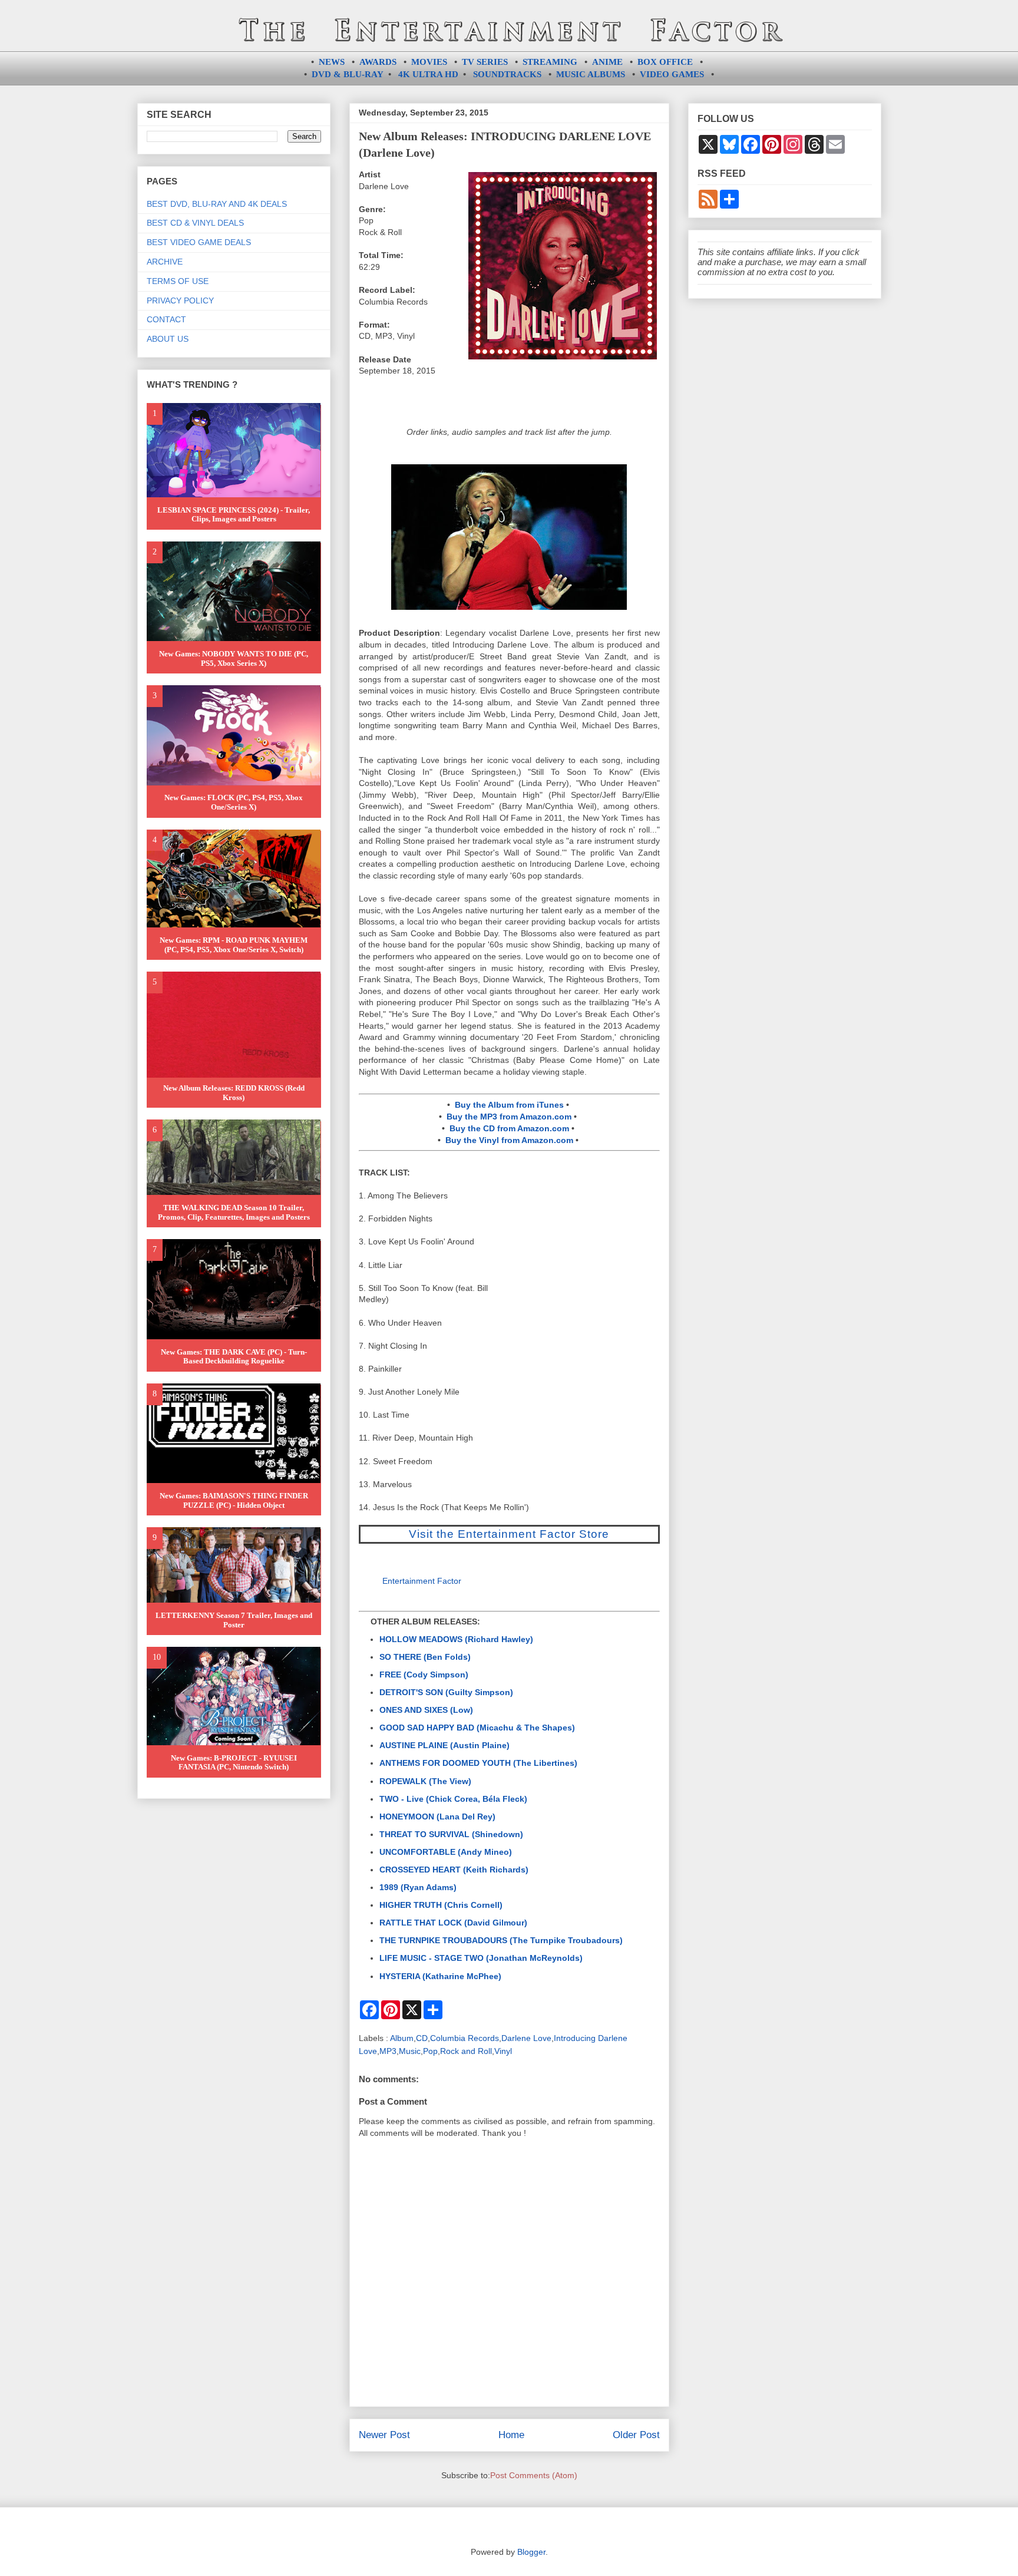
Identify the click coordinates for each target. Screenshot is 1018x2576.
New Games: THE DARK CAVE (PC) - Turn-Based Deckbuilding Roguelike (234, 1357)
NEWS (332, 62)
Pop (430, 2051)
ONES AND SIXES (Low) (426, 1710)
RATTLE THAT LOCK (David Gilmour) (453, 1923)
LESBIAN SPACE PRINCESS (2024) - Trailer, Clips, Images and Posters (234, 515)
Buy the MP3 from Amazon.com (509, 1117)
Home (511, 2435)
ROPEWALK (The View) (425, 1781)
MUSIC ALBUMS (591, 74)
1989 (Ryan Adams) (418, 1887)
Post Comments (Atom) (534, 2475)
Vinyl (503, 2051)
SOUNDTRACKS (507, 74)
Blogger (531, 2552)
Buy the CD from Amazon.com (509, 1128)
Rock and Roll (466, 2051)
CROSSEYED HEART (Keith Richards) (454, 1870)
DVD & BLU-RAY (348, 74)
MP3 (388, 2051)
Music (410, 2051)
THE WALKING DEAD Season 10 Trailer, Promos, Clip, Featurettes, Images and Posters (234, 1212)
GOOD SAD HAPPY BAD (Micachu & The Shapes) (477, 1728)
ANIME (607, 62)
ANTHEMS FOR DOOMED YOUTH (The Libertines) (478, 1763)
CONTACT (166, 319)
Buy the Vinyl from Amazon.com (509, 1140)
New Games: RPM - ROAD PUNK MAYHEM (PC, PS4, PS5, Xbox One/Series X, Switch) (234, 945)
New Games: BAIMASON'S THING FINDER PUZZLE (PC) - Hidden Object (234, 1500)
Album (402, 2038)
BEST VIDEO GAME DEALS (199, 242)
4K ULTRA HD (428, 74)
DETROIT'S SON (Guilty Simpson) (446, 1692)
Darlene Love (526, 2038)
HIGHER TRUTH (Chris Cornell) (441, 1905)
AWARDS (378, 62)
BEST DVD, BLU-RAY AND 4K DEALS (217, 204)
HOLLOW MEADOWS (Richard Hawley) (456, 1639)
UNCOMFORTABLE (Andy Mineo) (446, 1852)
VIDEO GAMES (672, 74)
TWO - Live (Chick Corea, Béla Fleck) (453, 1799)
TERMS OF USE (178, 281)
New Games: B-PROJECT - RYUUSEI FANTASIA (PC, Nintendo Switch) (234, 1763)
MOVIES (429, 62)
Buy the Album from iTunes (509, 1105)
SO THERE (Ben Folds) (425, 1657)
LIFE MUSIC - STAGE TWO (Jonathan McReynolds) (481, 1958)
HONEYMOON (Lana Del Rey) (437, 1817)
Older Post (636, 2435)
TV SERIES (485, 62)
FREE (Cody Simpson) (424, 1675)
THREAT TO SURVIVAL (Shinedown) (451, 1834)
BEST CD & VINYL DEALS (195, 223)
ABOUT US (168, 339)
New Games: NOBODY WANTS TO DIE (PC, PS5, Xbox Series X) (234, 658)
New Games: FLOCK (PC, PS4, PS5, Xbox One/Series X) (234, 802)
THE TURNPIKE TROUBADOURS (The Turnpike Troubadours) (501, 1940)
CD (422, 2038)
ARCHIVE (165, 262)
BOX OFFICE (665, 62)
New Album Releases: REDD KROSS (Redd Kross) (234, 1093)
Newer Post (384, 2435)
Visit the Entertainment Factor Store (509, 1534)
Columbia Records (465, 2038)
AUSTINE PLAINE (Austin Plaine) (444, 1745)
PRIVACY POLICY (180, 300)
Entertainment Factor (422, 1581)
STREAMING (550, 62)
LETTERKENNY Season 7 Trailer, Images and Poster (234, 1620)
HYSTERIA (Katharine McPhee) (440, 1976)
